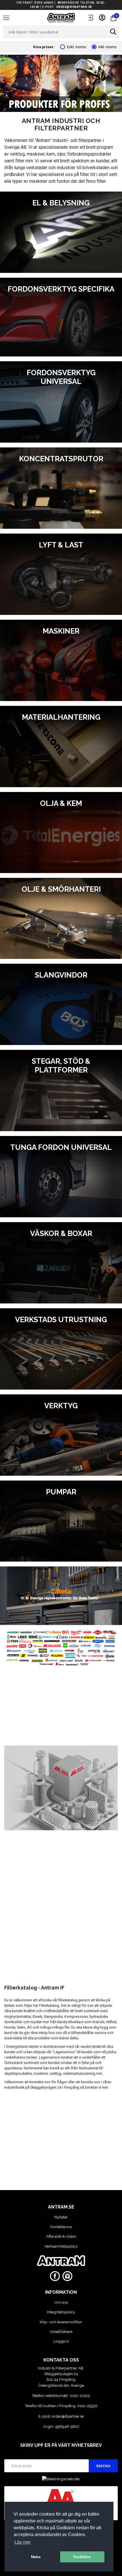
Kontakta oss (61, 2227)
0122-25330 (87, 2406)
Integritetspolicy (61, 2312)
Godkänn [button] (82, 2557)
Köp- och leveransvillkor (61, 2322)
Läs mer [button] (23, 2542)
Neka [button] (36, 2557)
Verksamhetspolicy (61, 2246)
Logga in (61, 2341)
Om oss (61, 2302)
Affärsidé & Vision (61, 2236)
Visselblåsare (61, 2331)
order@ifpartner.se (74, 7)
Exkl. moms (76, 47)
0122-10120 (80, 2396)
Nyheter (61, 2217)
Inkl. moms (107, 47)
